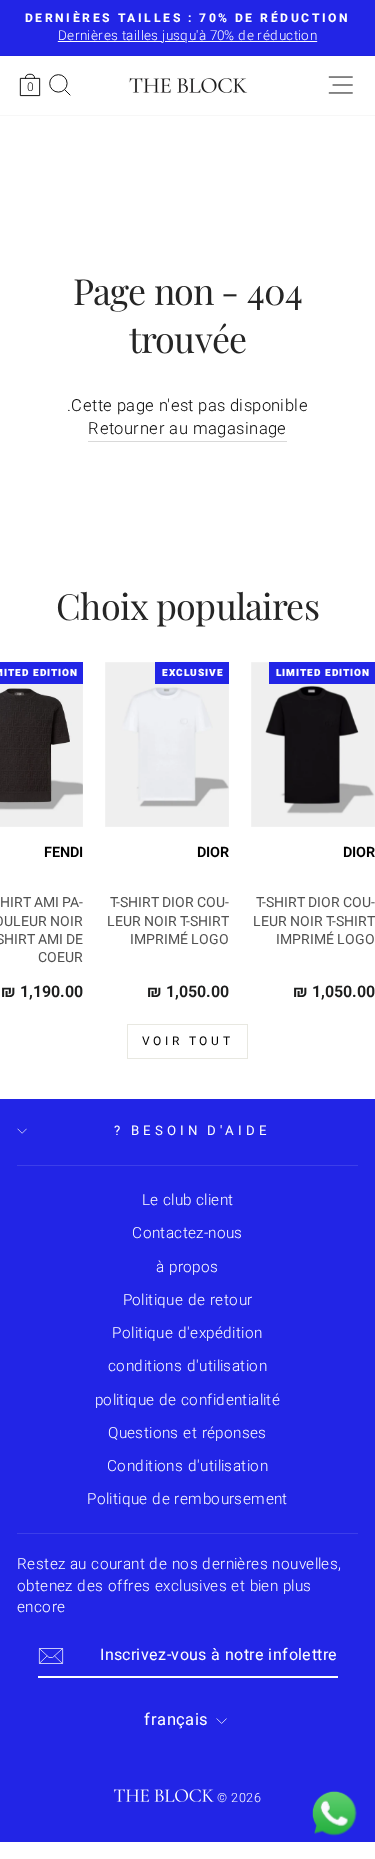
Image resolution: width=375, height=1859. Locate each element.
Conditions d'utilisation (187, 1466)
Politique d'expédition (187, 1333)
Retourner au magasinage (187, 429)
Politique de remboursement (187, 1499)
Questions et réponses (187, 1433)
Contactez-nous (187, 1233)
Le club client (188, 1200)
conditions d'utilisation (187, 1366)
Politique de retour (188, 1300)
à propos (187, 1267)
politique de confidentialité (188, 1400)
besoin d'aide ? (193, 1131)
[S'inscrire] (51, 1656)
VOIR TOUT (187, 1041)
